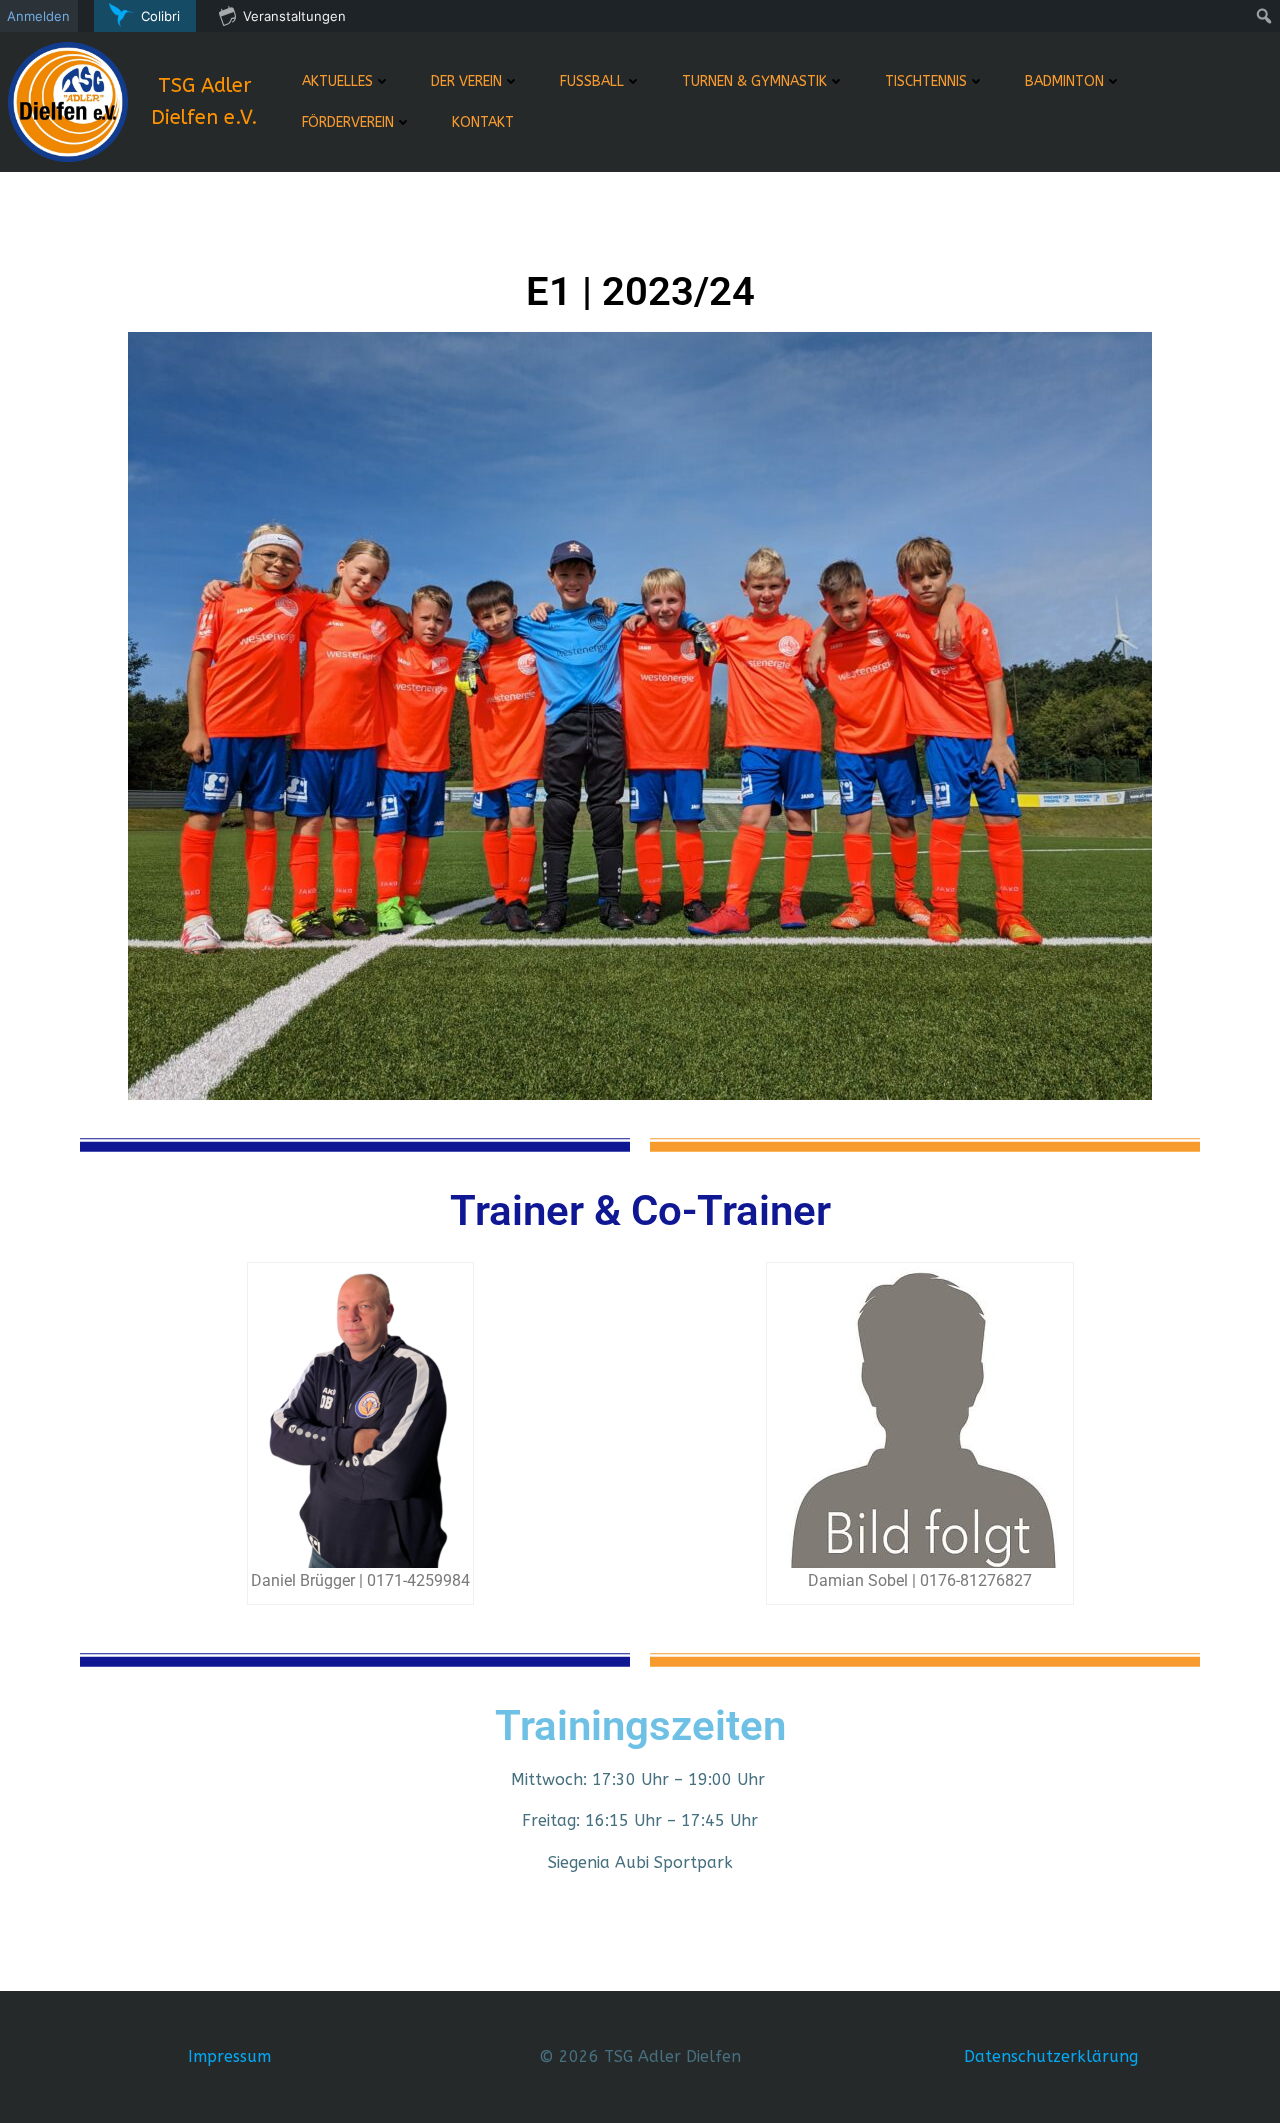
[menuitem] (145, 16)
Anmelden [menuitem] (38, 16)
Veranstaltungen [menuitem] (294, 16)
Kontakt (483, 122)
